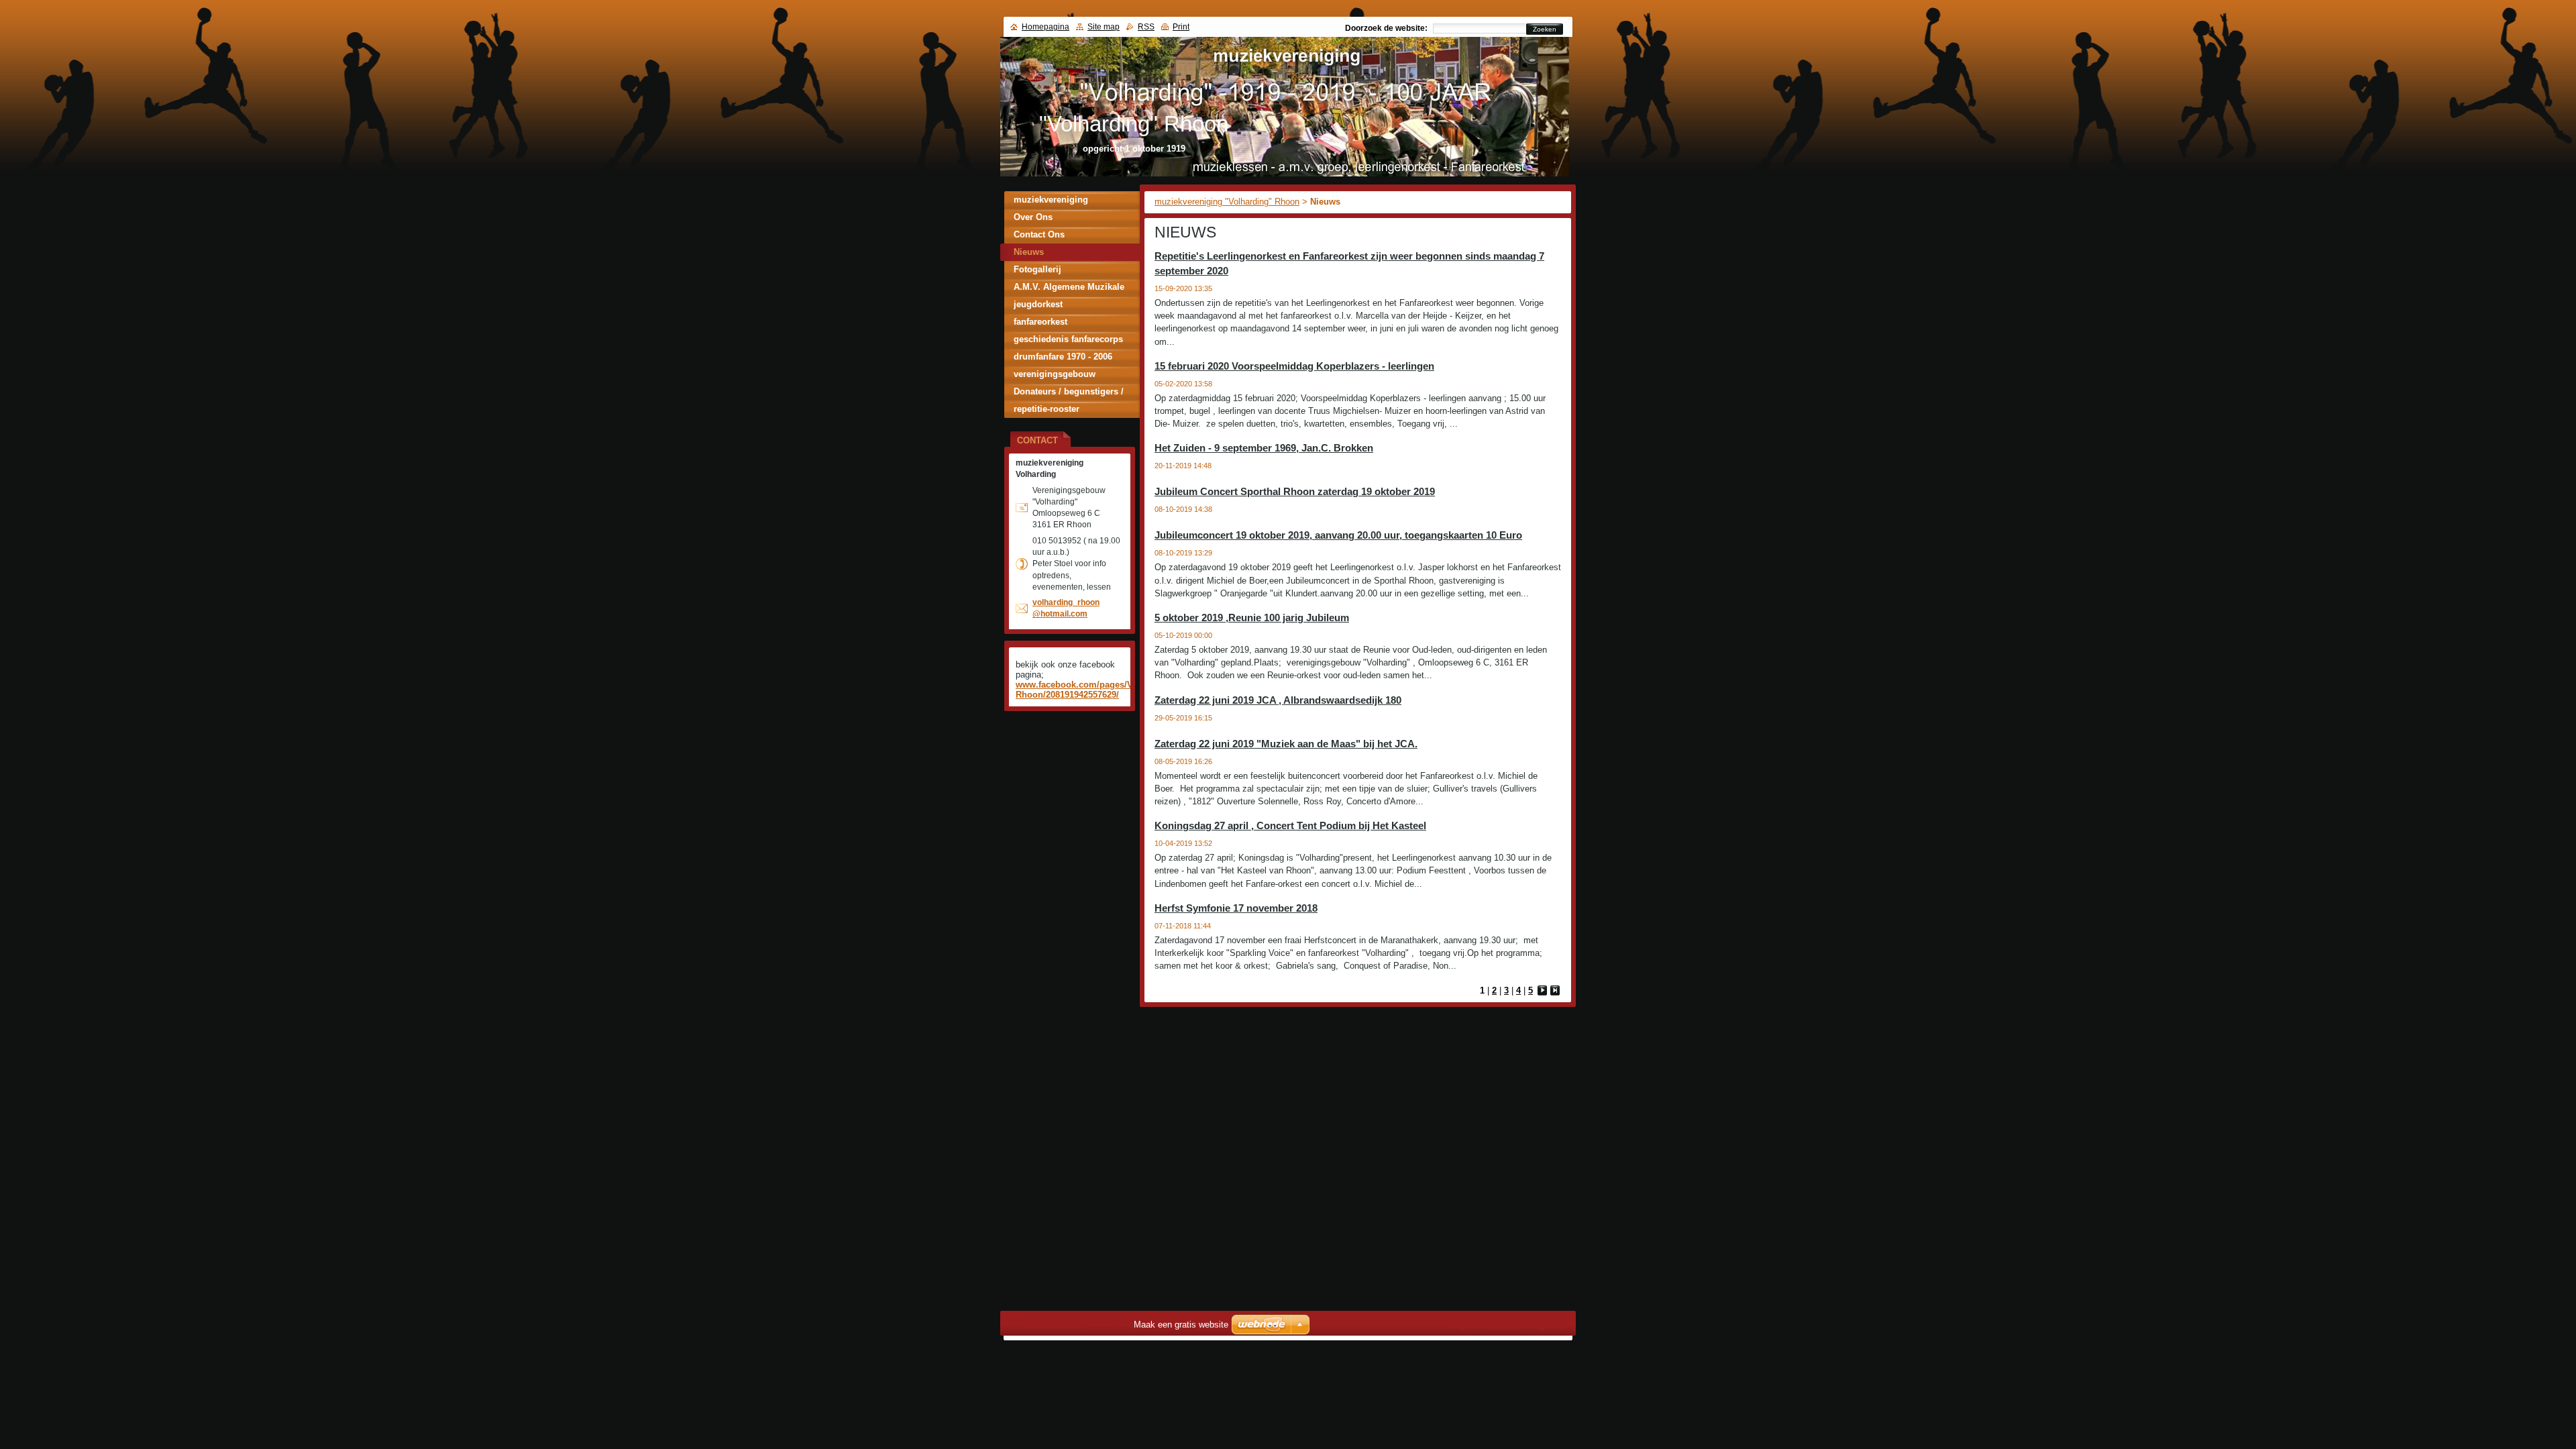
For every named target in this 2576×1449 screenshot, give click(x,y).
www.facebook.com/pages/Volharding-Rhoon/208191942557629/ (1095, 690)
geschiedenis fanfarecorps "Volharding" (1068, 341)
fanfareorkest (1040, 322)
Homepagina (1045, 27)
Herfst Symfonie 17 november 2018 (1236, 908)
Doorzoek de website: (1386, 28)
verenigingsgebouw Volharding (1055, 376)
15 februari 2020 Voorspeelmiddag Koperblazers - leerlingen (1294, 366)
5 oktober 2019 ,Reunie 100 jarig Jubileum (1252, 618)
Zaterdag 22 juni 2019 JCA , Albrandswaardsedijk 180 (1278, 700)
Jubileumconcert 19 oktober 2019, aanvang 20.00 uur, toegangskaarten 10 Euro (1338, 535)
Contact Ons (1039, 234)
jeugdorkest (1038, 304)
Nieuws (1029, 252)
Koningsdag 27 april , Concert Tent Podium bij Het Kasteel (1290, 825)
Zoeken (1545, 29)
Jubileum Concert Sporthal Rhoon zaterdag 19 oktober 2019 (1295, 491)
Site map (1104, 27)
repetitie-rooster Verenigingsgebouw (1055, 411)
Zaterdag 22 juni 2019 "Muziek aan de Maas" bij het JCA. (1286, 744)
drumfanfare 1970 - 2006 (1063, 357)
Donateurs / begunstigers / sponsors (1069, 393)
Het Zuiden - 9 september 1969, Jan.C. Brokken (1264, 448)
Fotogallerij (1037, 269)
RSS (1146, 27)
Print (1181, 27)
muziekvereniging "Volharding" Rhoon (1227, 202)
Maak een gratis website (1181, 1325)
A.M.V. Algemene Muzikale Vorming (1069, 289)
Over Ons (1033, 217)
